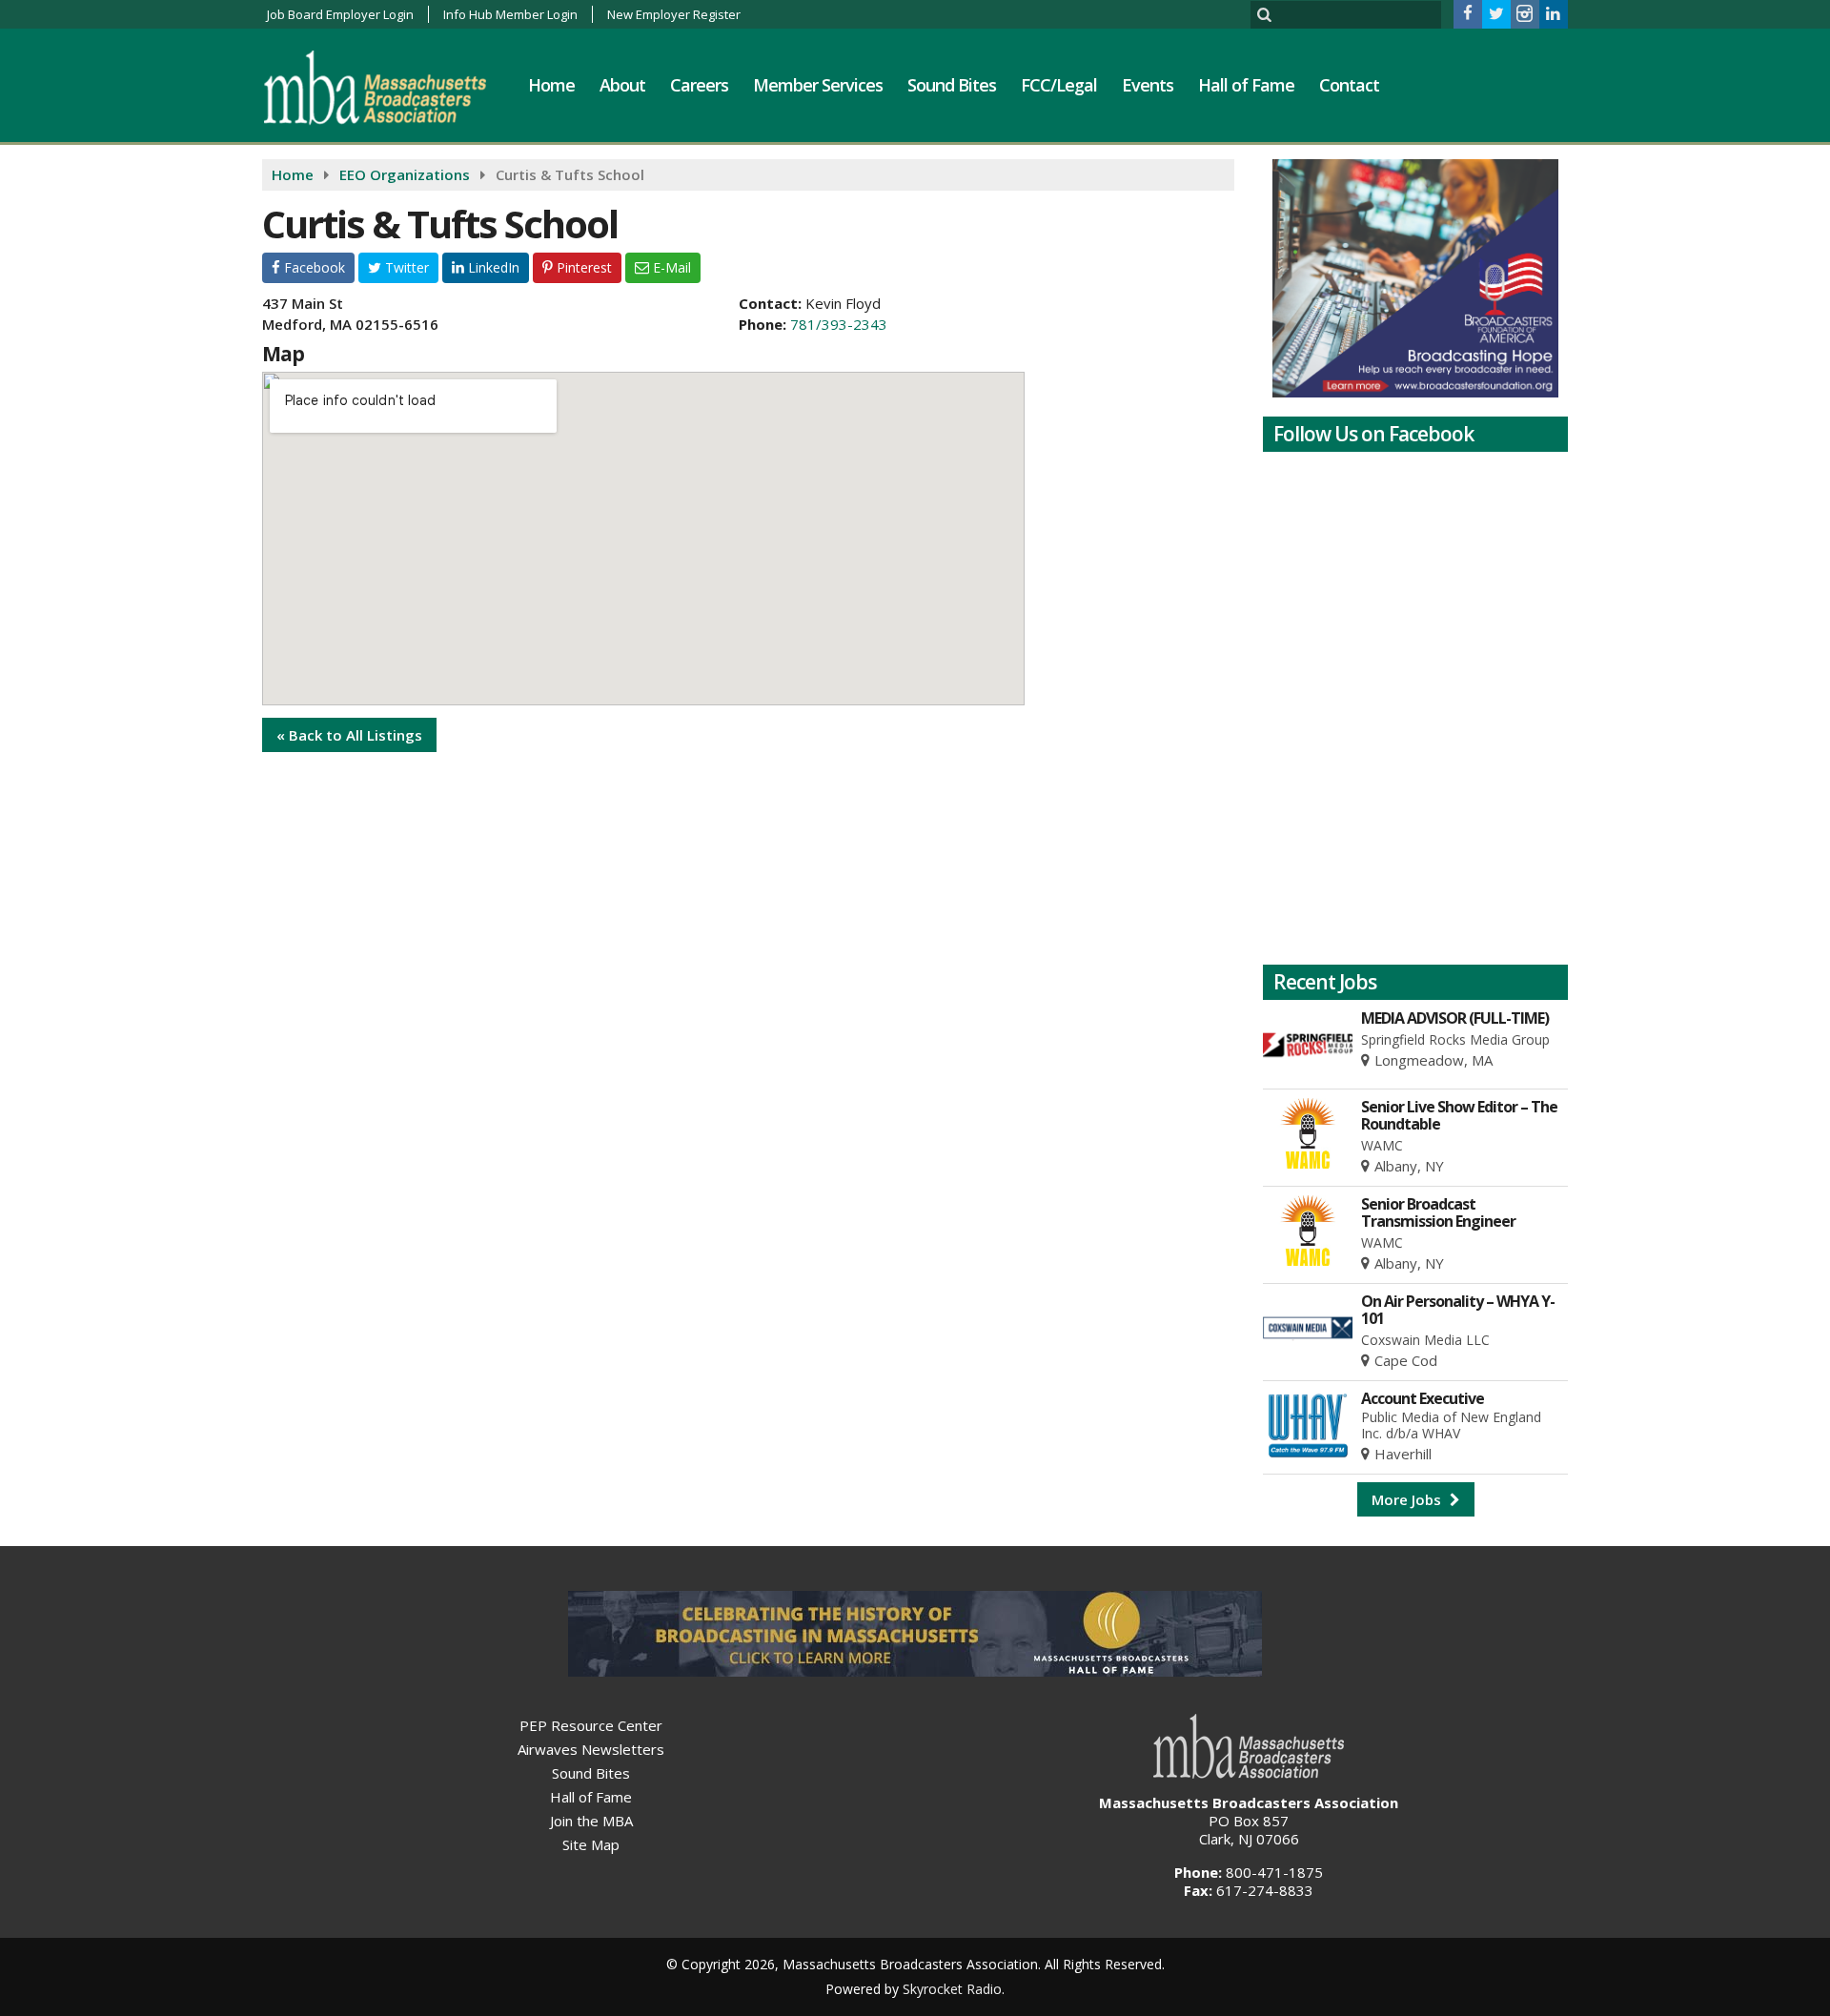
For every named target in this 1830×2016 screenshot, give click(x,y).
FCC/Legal (1059, 85)
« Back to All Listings (349, 735)
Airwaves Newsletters (591, 1749)
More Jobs (1408, 1499)
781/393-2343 (839, 324)
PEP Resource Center (591, 1725)
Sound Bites (952, 85)
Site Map (591, 1844)
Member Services (818, 85)
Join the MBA (591, 1821)
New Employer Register (674, 14)
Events (1148, 85)
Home (551, 85)
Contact (1349, 85)
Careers (699, 85)
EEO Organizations (405, 174)
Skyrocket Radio (952, 1989)
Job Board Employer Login (340, 14)
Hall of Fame (1246, 85)
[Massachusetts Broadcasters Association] (389, 87)
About (622, 85)
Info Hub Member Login (510, 14)
